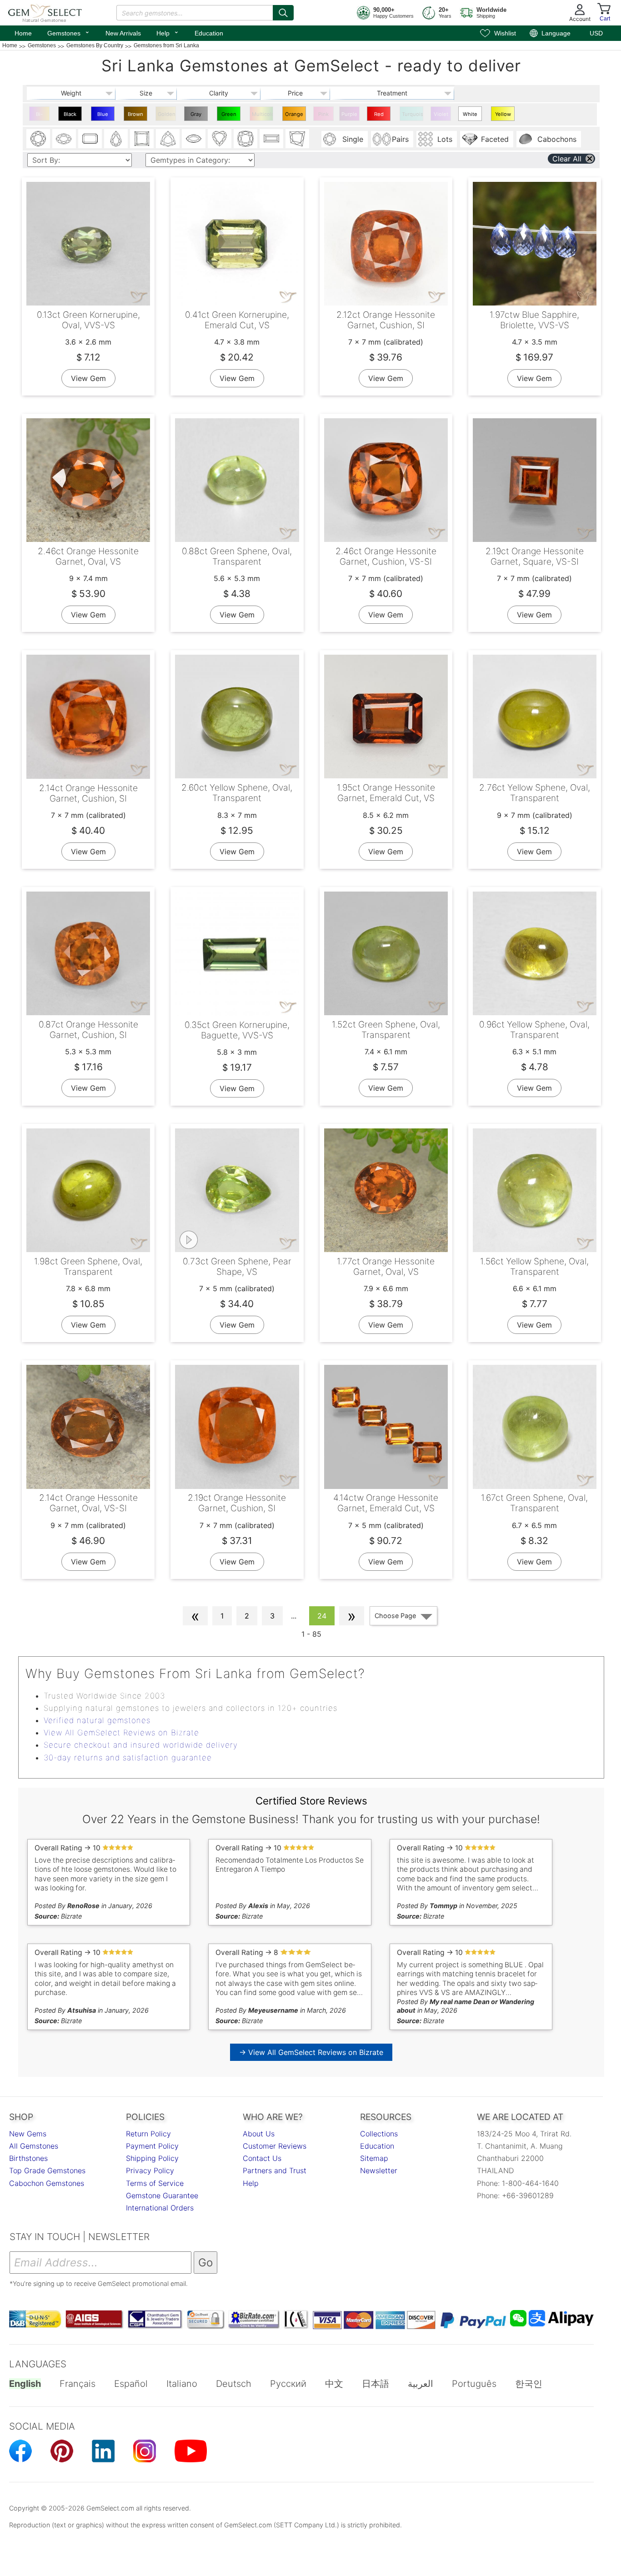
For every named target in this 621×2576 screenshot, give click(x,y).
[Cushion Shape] (245, 139)
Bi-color (39, 116)
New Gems (28, 2134)
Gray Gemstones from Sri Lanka (197, 116)
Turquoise (413, 114)
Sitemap (374, 2158)
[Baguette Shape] (271, 139)
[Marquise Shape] (194, 139)
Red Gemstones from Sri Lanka (380, 116)
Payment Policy (152, 2146)
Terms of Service (155, 2183)
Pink (323, 114)
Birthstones (28, 2158)
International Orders (160, 2208)
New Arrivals (123, 33)
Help (168, 32)
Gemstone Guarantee (162, 2195)
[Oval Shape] (64, 139)
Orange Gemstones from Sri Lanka (295, 116)
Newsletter (379, 2170)
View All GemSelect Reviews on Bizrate (121, 1733)
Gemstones (69, 32)
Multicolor (263, 114)
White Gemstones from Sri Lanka (471, 116)
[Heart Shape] (220, 139)
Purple (349, 114)
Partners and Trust (275, 2170)
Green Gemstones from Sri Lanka (230, 116)
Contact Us (262, 2158)
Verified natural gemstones (97, 1720)
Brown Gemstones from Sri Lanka (137, 116)
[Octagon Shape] (90, 139)
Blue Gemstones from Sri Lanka (104, 116)
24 (322, 1616)
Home (23, 33)
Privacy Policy (150, 2170)
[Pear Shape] (116, 139)
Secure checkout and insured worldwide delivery (141, 1745)
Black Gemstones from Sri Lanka (71, 116)
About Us (259, 2134)
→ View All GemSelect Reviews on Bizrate (311, 2052)
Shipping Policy (152, 2158)
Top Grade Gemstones (47, 2170)
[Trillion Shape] (168, 139)
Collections (379, 2134)
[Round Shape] (38, 139)
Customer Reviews (275, 2146)
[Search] (283, 13)
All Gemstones (34, 2146)
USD (596, 33)
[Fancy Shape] (297, 139)
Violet (441, 114)
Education (209, 33)
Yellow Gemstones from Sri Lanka (504, 116)
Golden (167, 114)
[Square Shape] (142, 139)
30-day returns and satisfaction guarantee (128, 1758)
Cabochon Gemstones (47, 2183)
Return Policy (148, 2134)
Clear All (567, 159)
